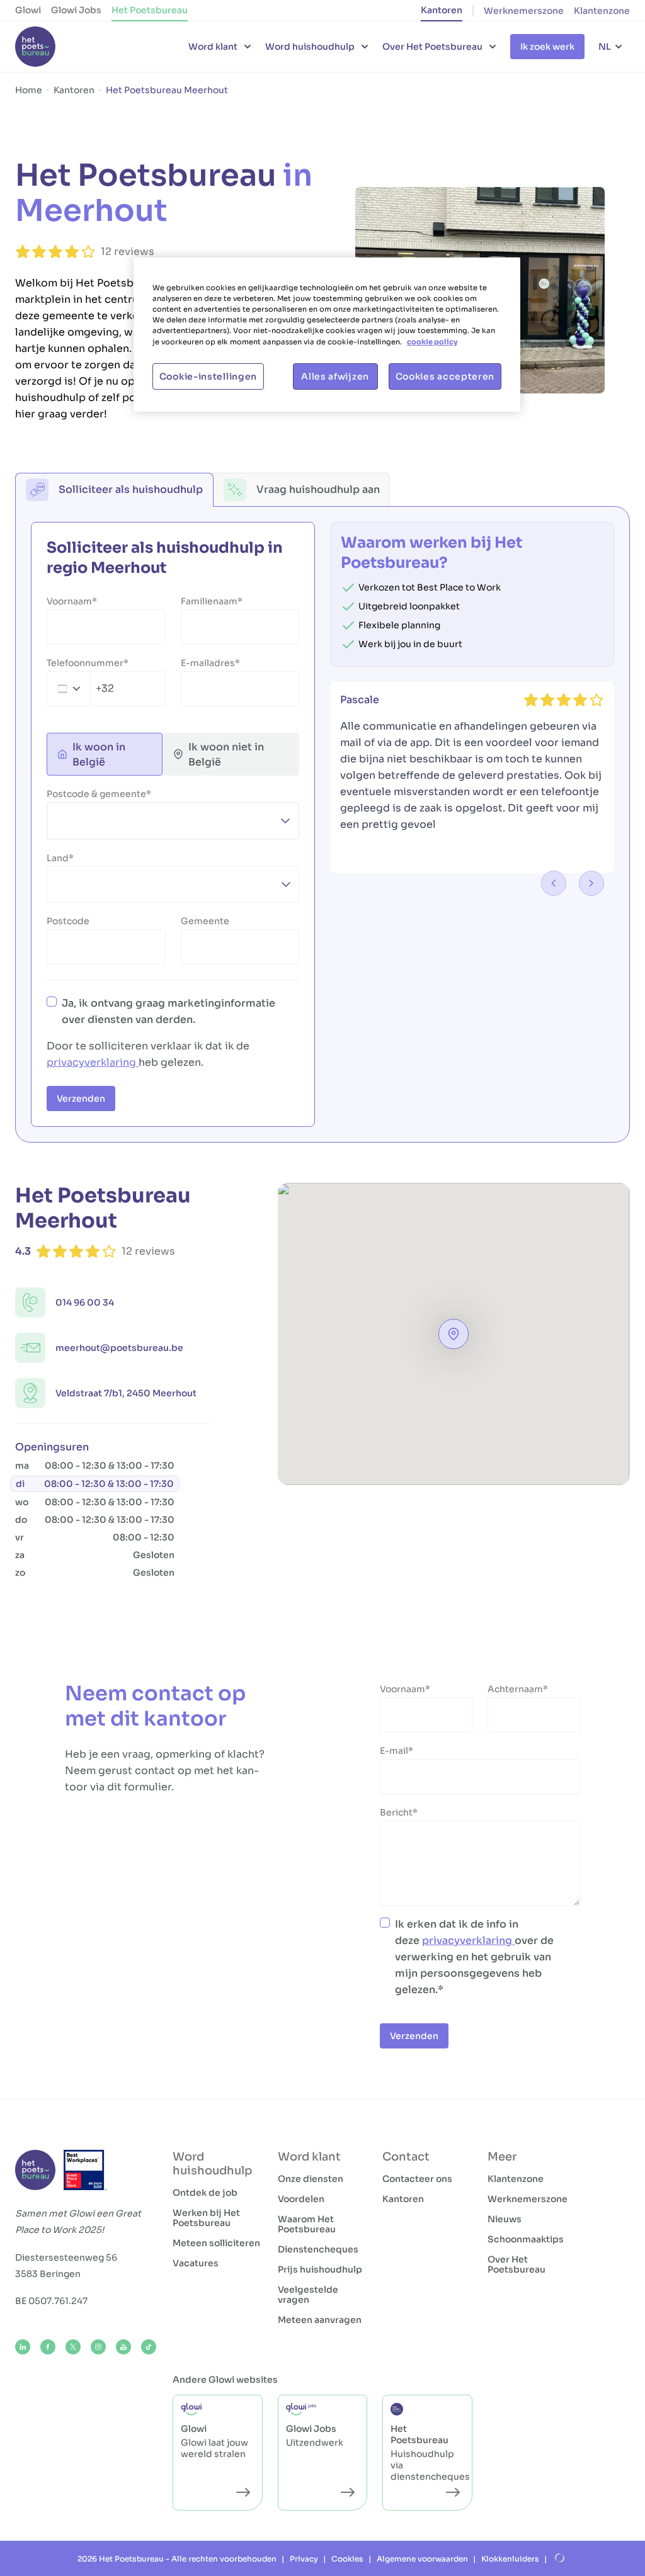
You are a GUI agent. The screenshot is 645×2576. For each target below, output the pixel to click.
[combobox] (81, 689)
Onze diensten (311, 2179)
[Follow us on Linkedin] (23, 2347)
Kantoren (442, 10)
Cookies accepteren (445, 376)
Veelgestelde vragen (308, 2295)
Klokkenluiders (510, 2559)
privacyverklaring (93, 1062)
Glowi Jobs (76, 10)
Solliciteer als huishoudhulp (131, 489)
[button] (454, 1334)
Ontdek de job (205, 2193)
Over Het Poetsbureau (517, 2264)
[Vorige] (554, 883)
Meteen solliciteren (216, 2243)
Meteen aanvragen (320, 2320)
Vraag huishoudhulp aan (318, 489)
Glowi (28, 10)
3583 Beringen (48, 2274)
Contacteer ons (417, 2179)
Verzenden (81, 1099)
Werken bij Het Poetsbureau (206, 2218)
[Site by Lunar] (560, 2558)
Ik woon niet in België (226, 754)
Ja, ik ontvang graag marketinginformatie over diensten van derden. (168, 1011)
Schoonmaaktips (526, 2239)
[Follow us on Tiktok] (149, 2347)
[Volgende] (591, 883)
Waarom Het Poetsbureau (307, 2224)
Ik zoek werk (547, 47)
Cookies (347, 2559)
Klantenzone (602, 11)
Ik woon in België (99, 754)
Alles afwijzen (335, 376)
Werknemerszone (524, 11)
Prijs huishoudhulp (320, 2269)
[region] (327, 334)
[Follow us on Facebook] (48, 2347)
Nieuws (505, 2219)
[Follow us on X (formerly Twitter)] (73, 2347)
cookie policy (432, 342)
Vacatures (196, 2263)
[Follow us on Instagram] (98, 2347)
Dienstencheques (318, 2249)
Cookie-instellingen (208, 376)
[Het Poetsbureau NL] (35, 47)
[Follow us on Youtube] (123, 2347)
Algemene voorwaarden (422, 2559)
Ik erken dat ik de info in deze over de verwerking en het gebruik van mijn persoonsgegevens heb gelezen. (474, 1957)
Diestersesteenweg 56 (66, 2257)
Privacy (304, 2559)
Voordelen (301, 2199)
